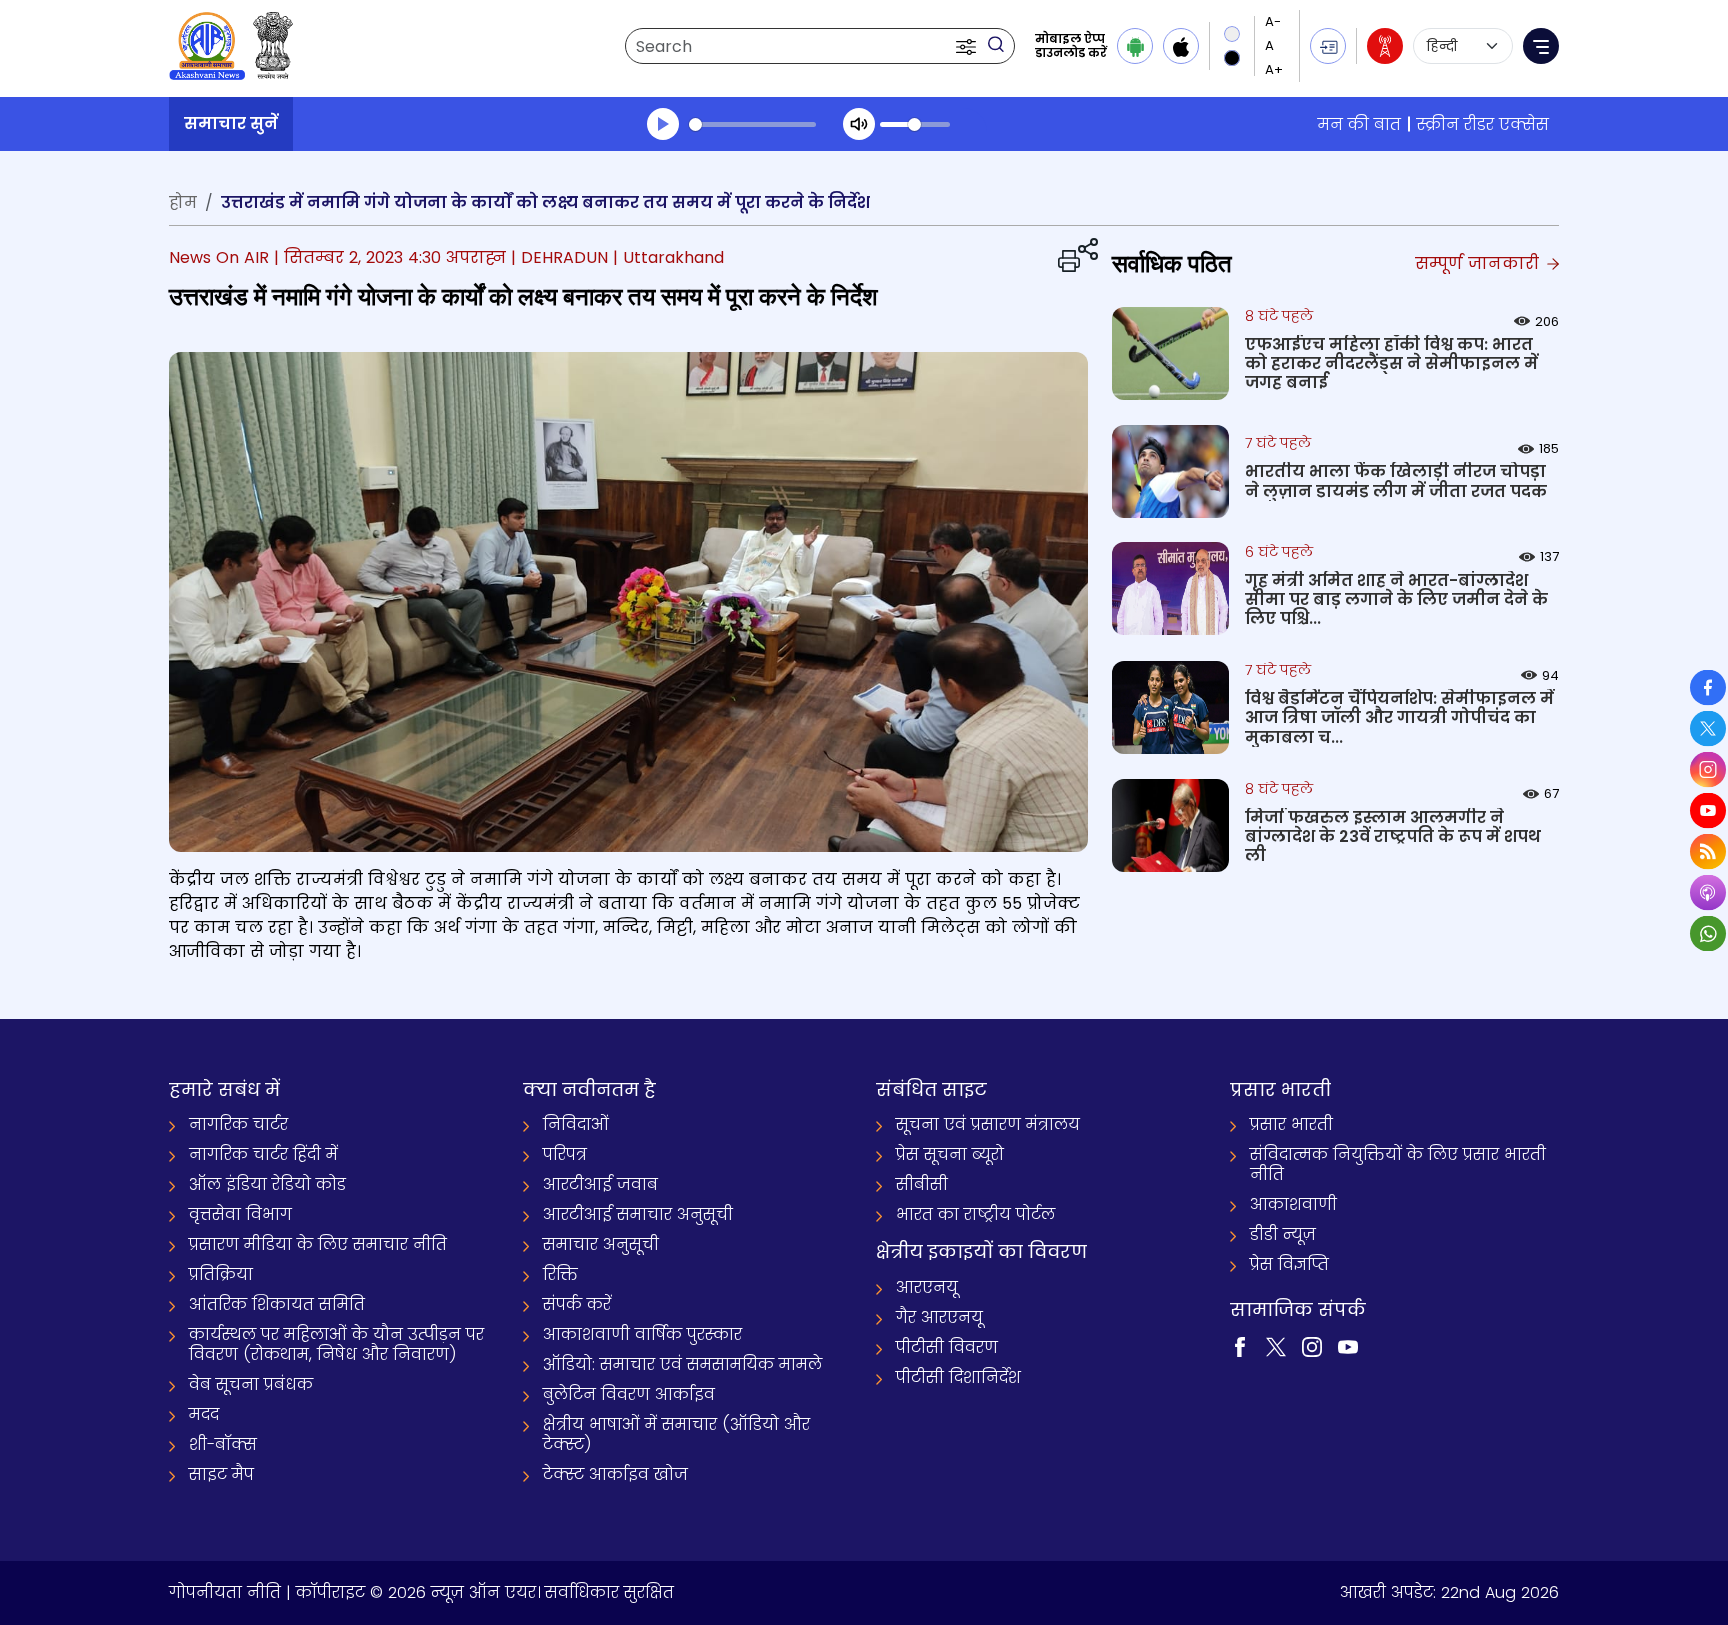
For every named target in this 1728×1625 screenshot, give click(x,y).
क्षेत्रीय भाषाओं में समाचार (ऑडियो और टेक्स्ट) (676, 1434)
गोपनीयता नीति (225, 1592)
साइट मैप (221, 1474)
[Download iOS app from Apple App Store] (1181, 46)
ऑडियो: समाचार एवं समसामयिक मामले (682, 1364)
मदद (204, 1414)
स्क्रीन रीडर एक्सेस (1483, 124)
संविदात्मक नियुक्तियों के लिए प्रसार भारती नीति (1398, 1164)
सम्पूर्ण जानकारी (1479, 263)
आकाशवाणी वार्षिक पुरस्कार (642, 1334)
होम (183, 202)
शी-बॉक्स (223, 1444)
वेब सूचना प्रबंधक (251, 1384)
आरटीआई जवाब (600, 1184)
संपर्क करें (577, 1304)
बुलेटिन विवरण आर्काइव (629, 1394)
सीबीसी (922, 1184)
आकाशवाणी (1293, 1204)
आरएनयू (927, 1287)
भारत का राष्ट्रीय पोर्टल (975, 1214)
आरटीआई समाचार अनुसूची (638, 1214)
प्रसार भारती (1291, 1124)
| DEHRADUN (559, 257)
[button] (968, 46)
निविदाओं (576, 1124)
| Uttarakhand (668, 257)
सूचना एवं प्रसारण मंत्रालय (988, 1124)
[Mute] (859, 124)
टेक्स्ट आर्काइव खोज (615, 1474)
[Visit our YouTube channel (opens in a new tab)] (1348, 1345)
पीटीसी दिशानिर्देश (958, 1377)
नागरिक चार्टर (238, 1124)
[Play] (663, 124)
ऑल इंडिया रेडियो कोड (267, 1184)
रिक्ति (560, 1274)
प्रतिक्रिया (221, 1274)
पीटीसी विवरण (947, 1347)
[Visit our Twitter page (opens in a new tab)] (1276, 1345)
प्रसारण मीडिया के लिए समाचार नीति (318, 1244)
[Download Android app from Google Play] (1135, 46)
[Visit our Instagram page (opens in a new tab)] (1312, 1345)
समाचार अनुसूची (601, 1244)
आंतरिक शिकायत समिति (277, 1304)
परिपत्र (565, 1154)
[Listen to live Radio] (1385, 46)
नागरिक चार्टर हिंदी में (263, 1154)
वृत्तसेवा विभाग (240, 1214)
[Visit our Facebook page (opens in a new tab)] (1240, 1345)
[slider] (752, 124)
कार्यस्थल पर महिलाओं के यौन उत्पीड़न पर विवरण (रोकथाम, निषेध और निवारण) (336, 1344)
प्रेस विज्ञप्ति (1289, 1264)
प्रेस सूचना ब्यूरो (950, 1154)
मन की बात (1359, 124)
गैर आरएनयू (939, 1317)
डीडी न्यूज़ (1283, 1234)
